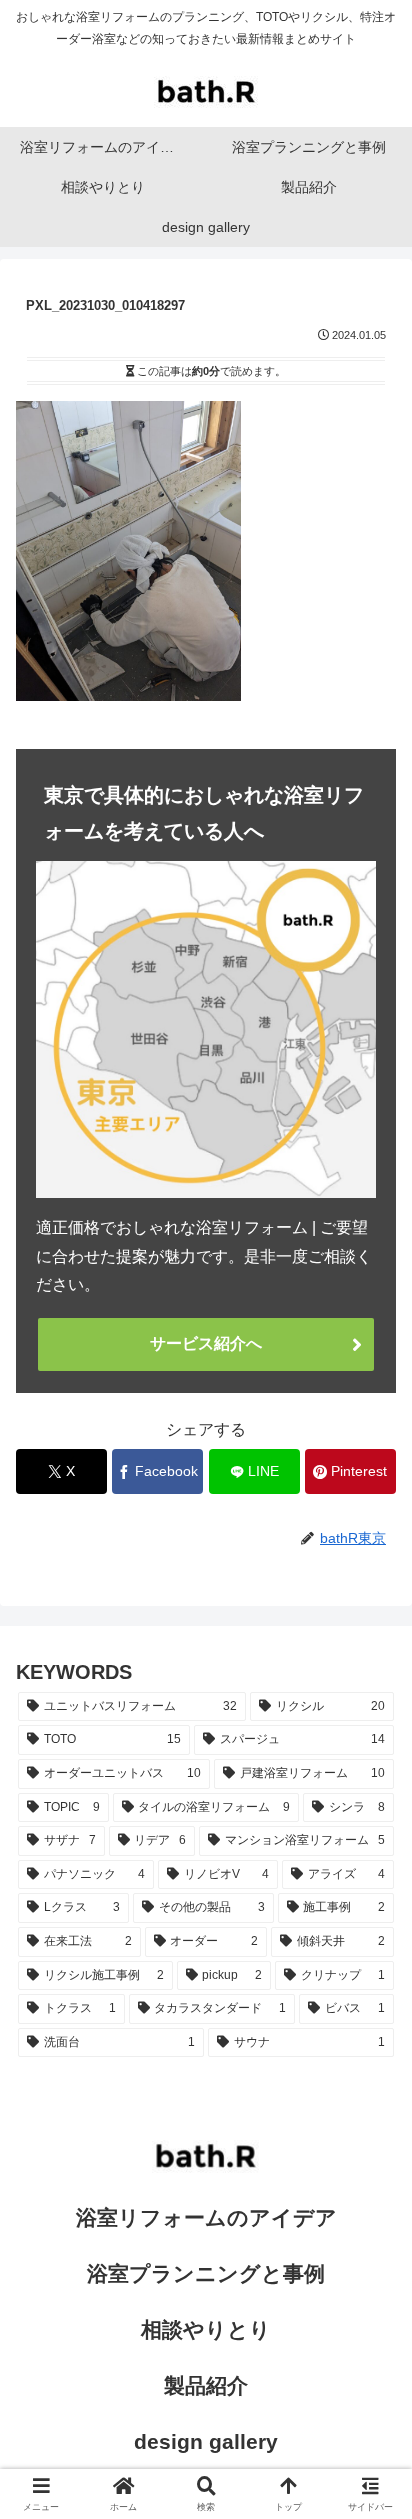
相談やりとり (206, 2329)
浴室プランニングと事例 (206, 2273)
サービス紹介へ (206, 1343)
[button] (370, 2394)
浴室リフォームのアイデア (206, 2217)
